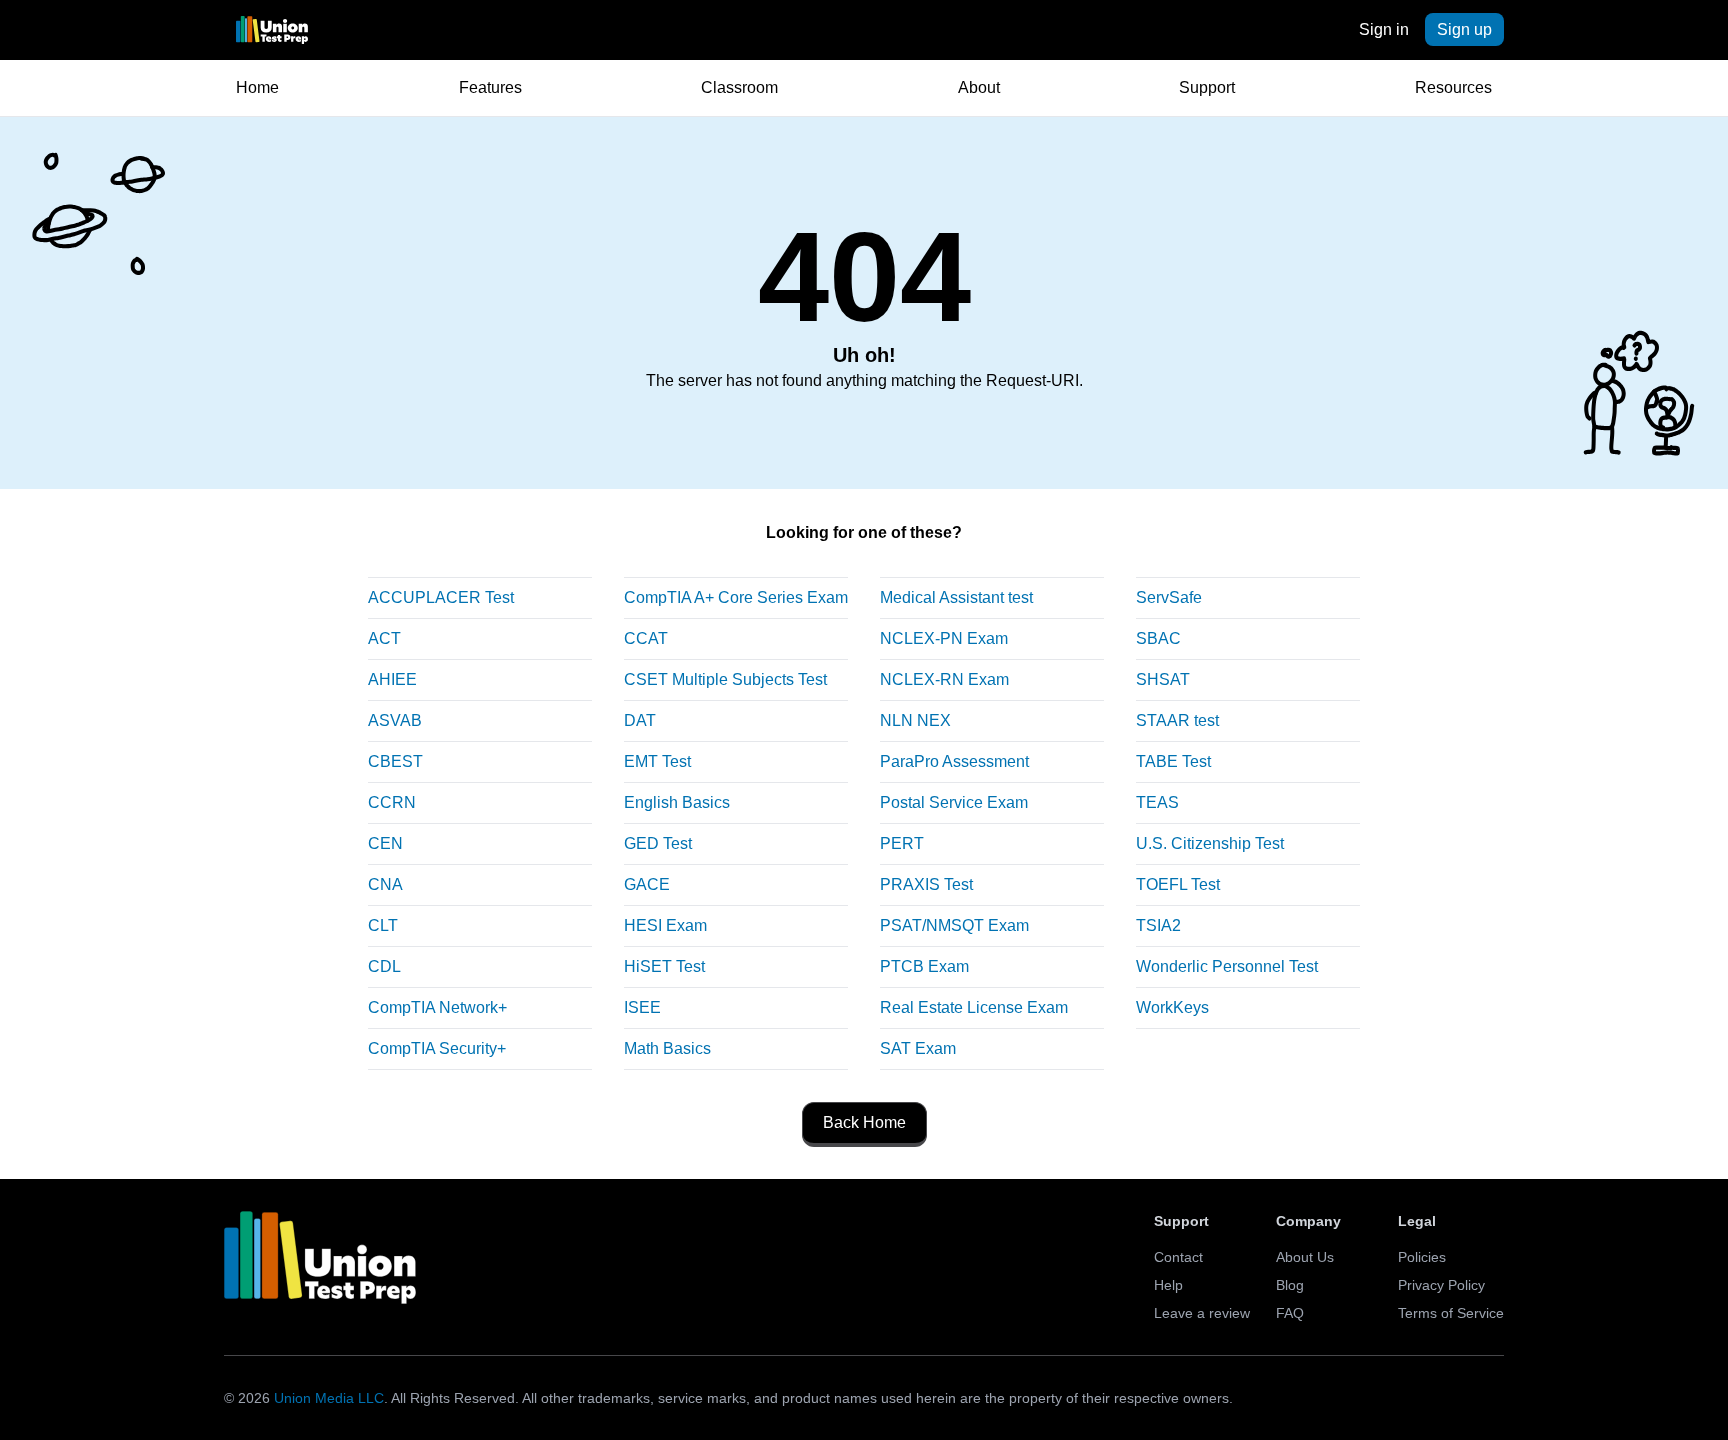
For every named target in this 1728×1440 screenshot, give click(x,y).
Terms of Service (1451, 1313)
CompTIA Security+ (437, 1048)
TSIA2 (1158, 925)
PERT (902, 843)
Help (1168, 1285)
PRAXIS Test (926, 884)
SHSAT (1163, 679)
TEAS (1157, 802)
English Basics (677, 802)
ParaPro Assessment (954, 761)
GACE (647, 884)
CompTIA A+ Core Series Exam (736, 597)
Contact (1178, 1257)
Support (1207, 87)
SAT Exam (918, 1048)
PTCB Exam (924, 966)
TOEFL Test (1178, 884)
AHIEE (392, 679)
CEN (385, 843)
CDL (384, 966)
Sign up (1464, 29)
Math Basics (667, 1048)
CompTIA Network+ (437, 1007)
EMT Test (657, 761)
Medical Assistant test (956, 597)
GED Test (658, 843)
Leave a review (1202, 1313)
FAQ (1290, 1313)
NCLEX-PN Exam (944, 638)
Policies (1422, 1257)
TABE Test (1173, 761)
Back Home (864, 1122)
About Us (1305, 1257)
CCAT (646, 638)
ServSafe (1169, 597)
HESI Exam (665, 925)
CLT (383, 925)
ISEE (642, 1007)
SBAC (1158, 638)
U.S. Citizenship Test (1210, 843)
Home (257, 87)
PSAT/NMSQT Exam (954, 925)
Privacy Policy (1441, 1285)
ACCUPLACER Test (441, 597)
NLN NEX (915, 720)
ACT (384, 638)
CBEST (395, 761)
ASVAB (395, 720)
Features (490, 87)
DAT (640, 720)
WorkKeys (1172, 1007)
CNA (385, 884)
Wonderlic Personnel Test (1227, 966)
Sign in (1384, 29)
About (979, 87)
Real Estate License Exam (974, 1007)
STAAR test (1177, 720)
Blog (1290, 1285)
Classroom (739, 87)
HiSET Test (664, 966)
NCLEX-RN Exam (944, 679)
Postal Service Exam (954, 802)
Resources (1453, 87)
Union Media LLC (329, 1398)
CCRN (392, 802)
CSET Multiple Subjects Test (725, 679)
